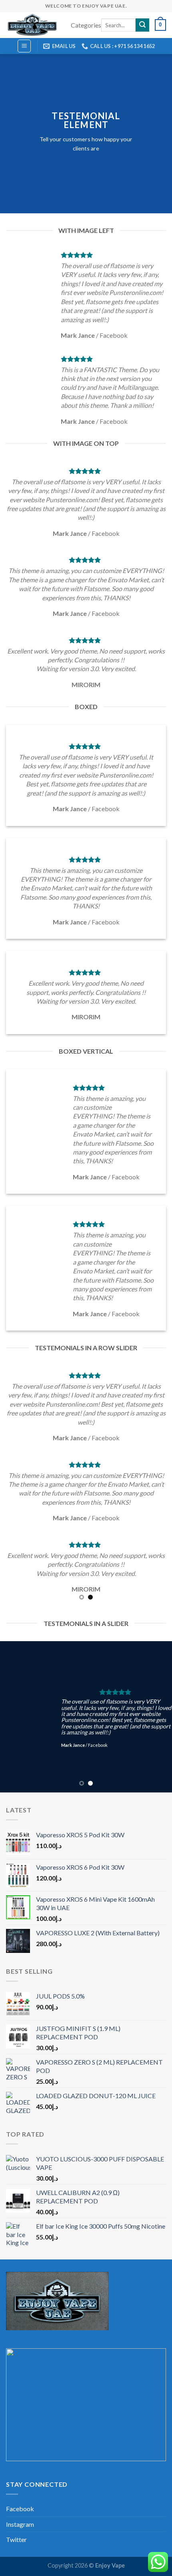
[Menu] (24, 46)
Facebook (20, 2509)
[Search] (142, 25)
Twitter (16, 2539)
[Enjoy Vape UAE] (32, 25)
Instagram (20, 2524)
